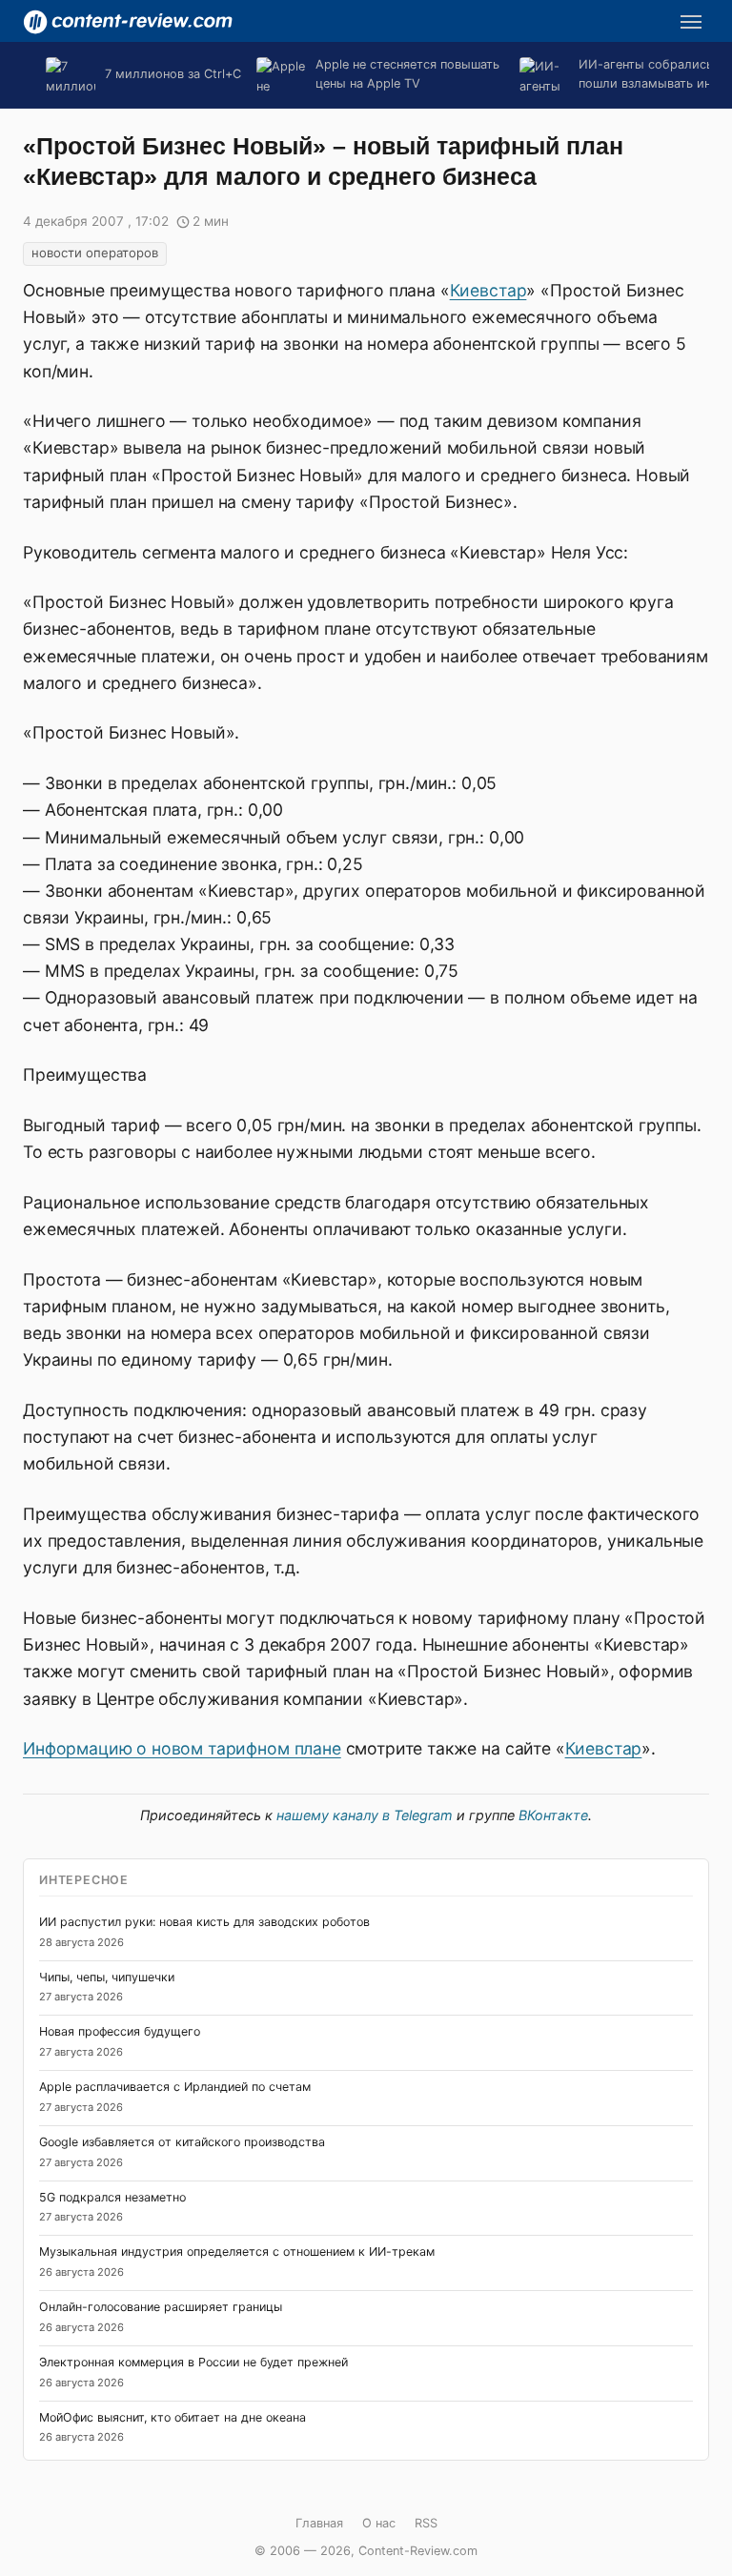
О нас (379, 2523)
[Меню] (691, 22)
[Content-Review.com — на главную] (128, 22)
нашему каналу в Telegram (365, 1815)
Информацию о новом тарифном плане (182, 1748)
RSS (426, 2523)
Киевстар (488, 290)
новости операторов (95, 253)
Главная (319, 2523)
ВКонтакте (553, 1815)
